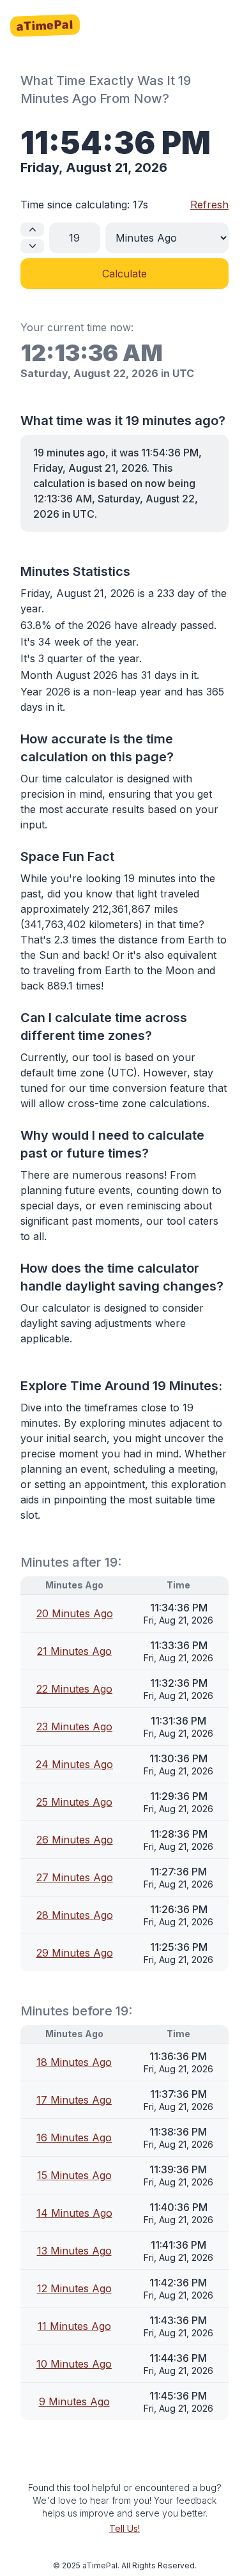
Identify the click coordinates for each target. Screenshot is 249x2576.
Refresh (209, 205)
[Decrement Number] (32, 246)
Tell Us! (124, 2528)
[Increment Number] (32, 229)
